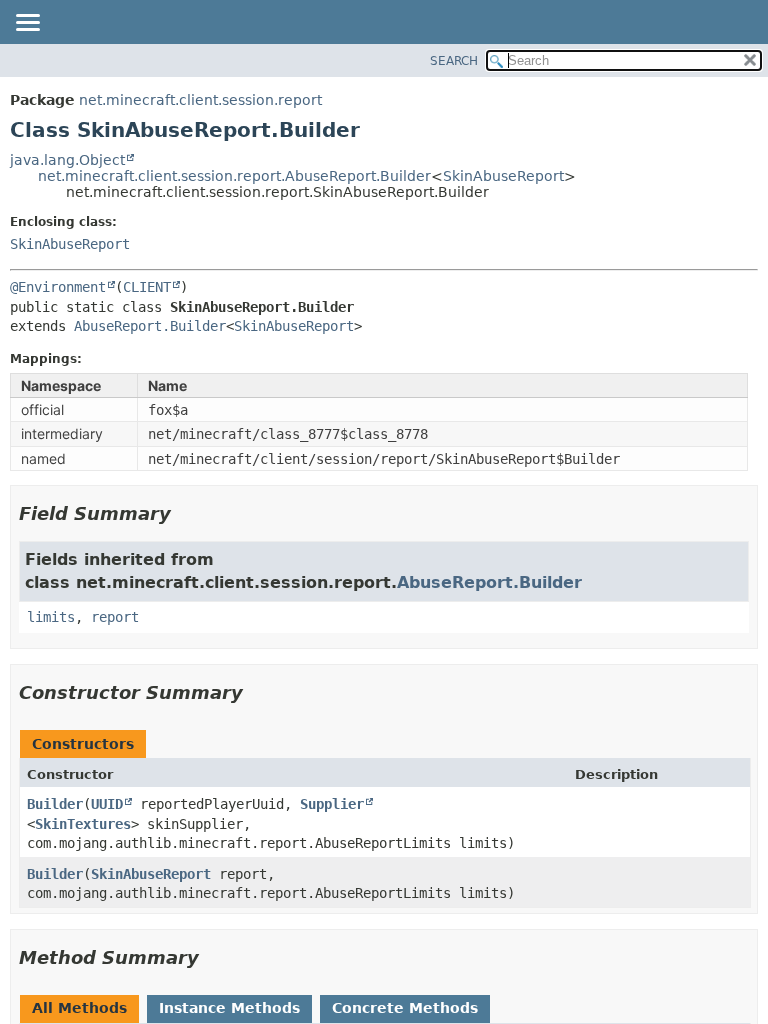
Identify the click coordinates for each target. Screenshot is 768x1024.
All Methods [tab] (79, 1008)
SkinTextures (83, 824)
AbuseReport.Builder (150, 326)
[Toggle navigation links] (27, 24)
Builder (55, 804)
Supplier (332, 804)
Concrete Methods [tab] (405, 1008)
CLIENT (147, 287)
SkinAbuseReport (503, 176)
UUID (107, 804)
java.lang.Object (67, 160)
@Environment (58, 287)
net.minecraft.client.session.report (200, 100)
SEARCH (454, 61)
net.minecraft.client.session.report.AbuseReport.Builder (234, 176)
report (115, 617)
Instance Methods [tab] (229, 1008)
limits (51, 617)
